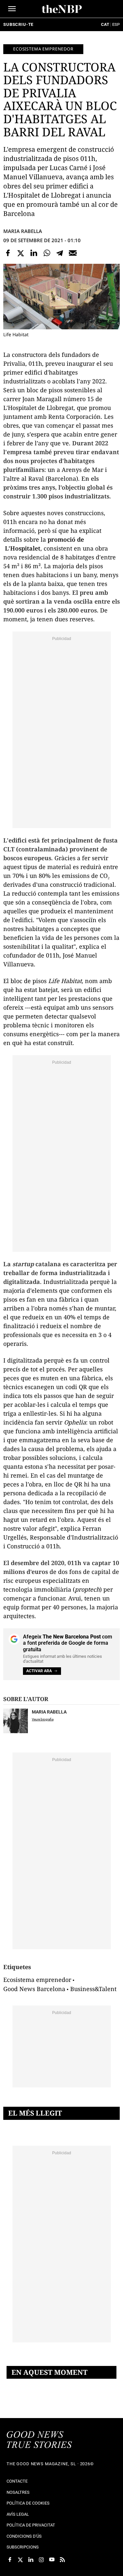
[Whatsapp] (47, 253)
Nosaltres (18, 2492)
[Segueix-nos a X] (20, 2560)
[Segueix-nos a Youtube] (52, 2560)
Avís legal (18, 2514)
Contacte (17, 2481)
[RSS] (62, 2560)
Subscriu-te (18, 24)
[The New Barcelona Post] (39, 2440)
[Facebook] (8, 253)
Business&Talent (93, 1989)
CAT (105, 24)
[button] (12, 9)
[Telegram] (60, 253)
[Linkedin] (34, 253)
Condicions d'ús (24, 2536)
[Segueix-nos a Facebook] (10, 2560)
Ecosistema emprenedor (43, 49)
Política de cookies (28, 2503)
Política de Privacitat (31, 2525)
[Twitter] (21, 253)
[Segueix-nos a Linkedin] (31, 2560)
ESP (116, 24)
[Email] (73, 253)
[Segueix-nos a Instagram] (41, 2560)
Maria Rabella (23, 231)
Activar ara (39, 1671)
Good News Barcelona (34, 1989)
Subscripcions (23, 2547)
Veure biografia (43, 1719)
